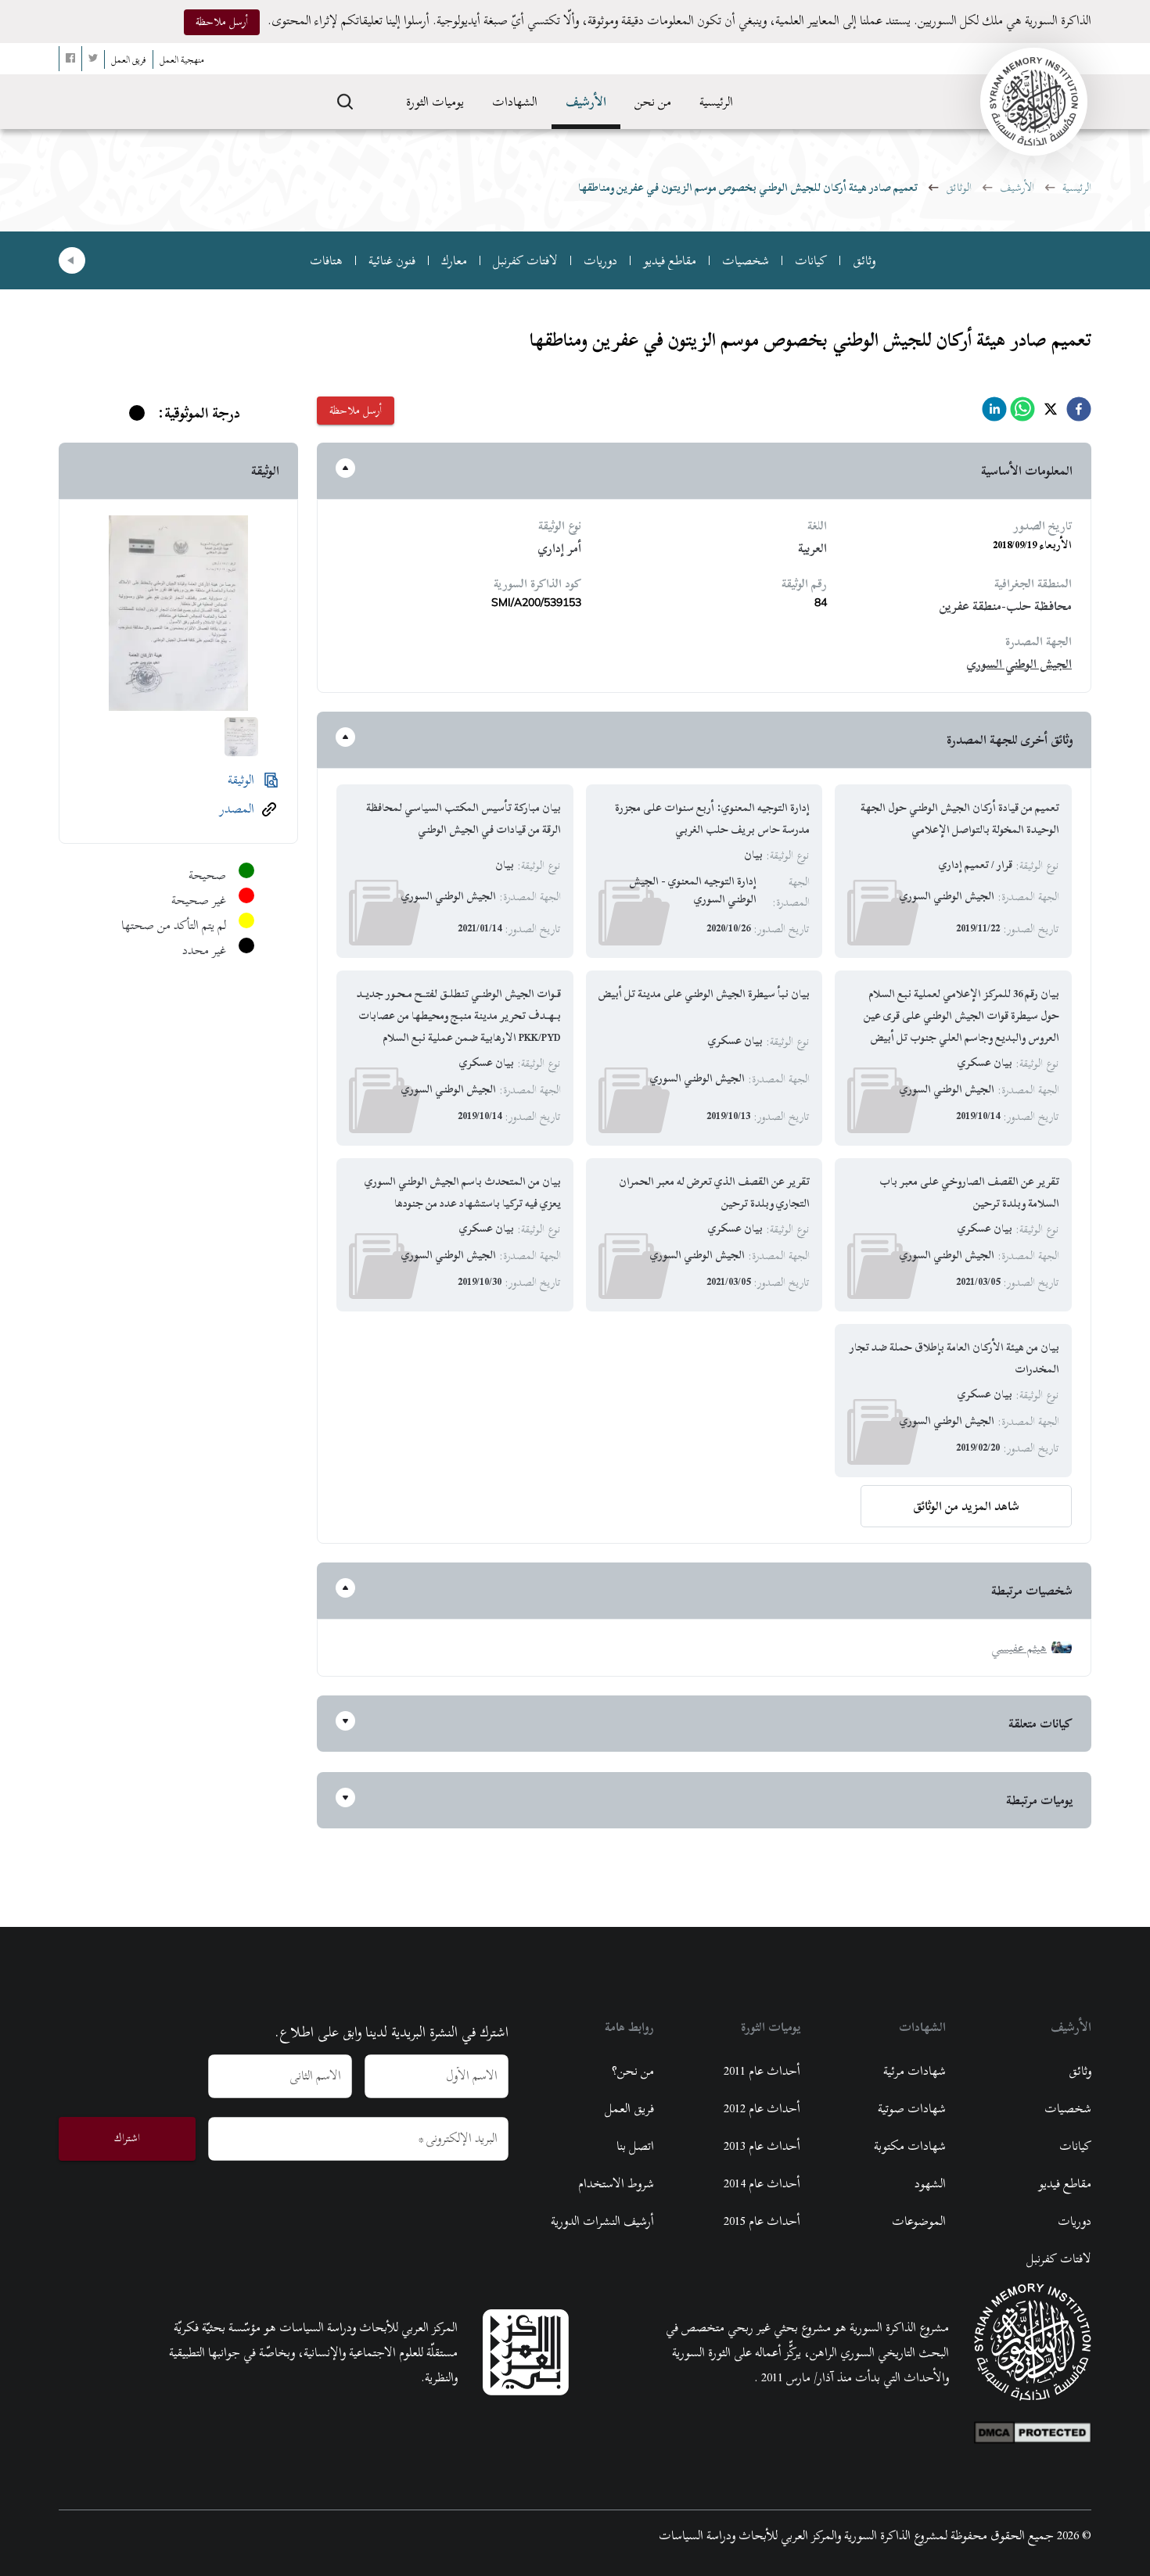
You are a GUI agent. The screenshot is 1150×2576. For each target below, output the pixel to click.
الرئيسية (716, 102)
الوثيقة (241, 780)
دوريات (600, 260)
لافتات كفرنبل (525, 260)
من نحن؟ (633, 2071)
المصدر (237, 809)
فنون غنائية (392, 260)
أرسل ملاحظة (222, 22)
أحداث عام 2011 (762, 2071)
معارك (454, 260)
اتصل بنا (635, 2146)
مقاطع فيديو (670, 260)
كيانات (811, 260)
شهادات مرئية (915, 2071)
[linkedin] (994, 413)
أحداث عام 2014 (762, 2183)
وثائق (864, 260)
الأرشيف (586, 102)
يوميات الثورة (435, 102)
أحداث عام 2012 (762, 2108)
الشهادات (515, 102)
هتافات (326, 260)
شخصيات (746, 260)
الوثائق (959, 187)
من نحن (653, 102)
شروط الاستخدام (616, 2183)
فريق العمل (629, 2108)
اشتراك (127, 2138)
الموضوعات (919, 2221)
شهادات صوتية (912, 2108)
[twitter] (1051, 413)
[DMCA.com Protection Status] (1033, 2429)
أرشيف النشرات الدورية (602, 2221)
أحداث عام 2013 (762, 2146)
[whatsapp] (1022, 413)
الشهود (930, 2183)
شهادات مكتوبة (910, 2146)
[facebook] (1079, 413)
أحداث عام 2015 (762, 2221)
